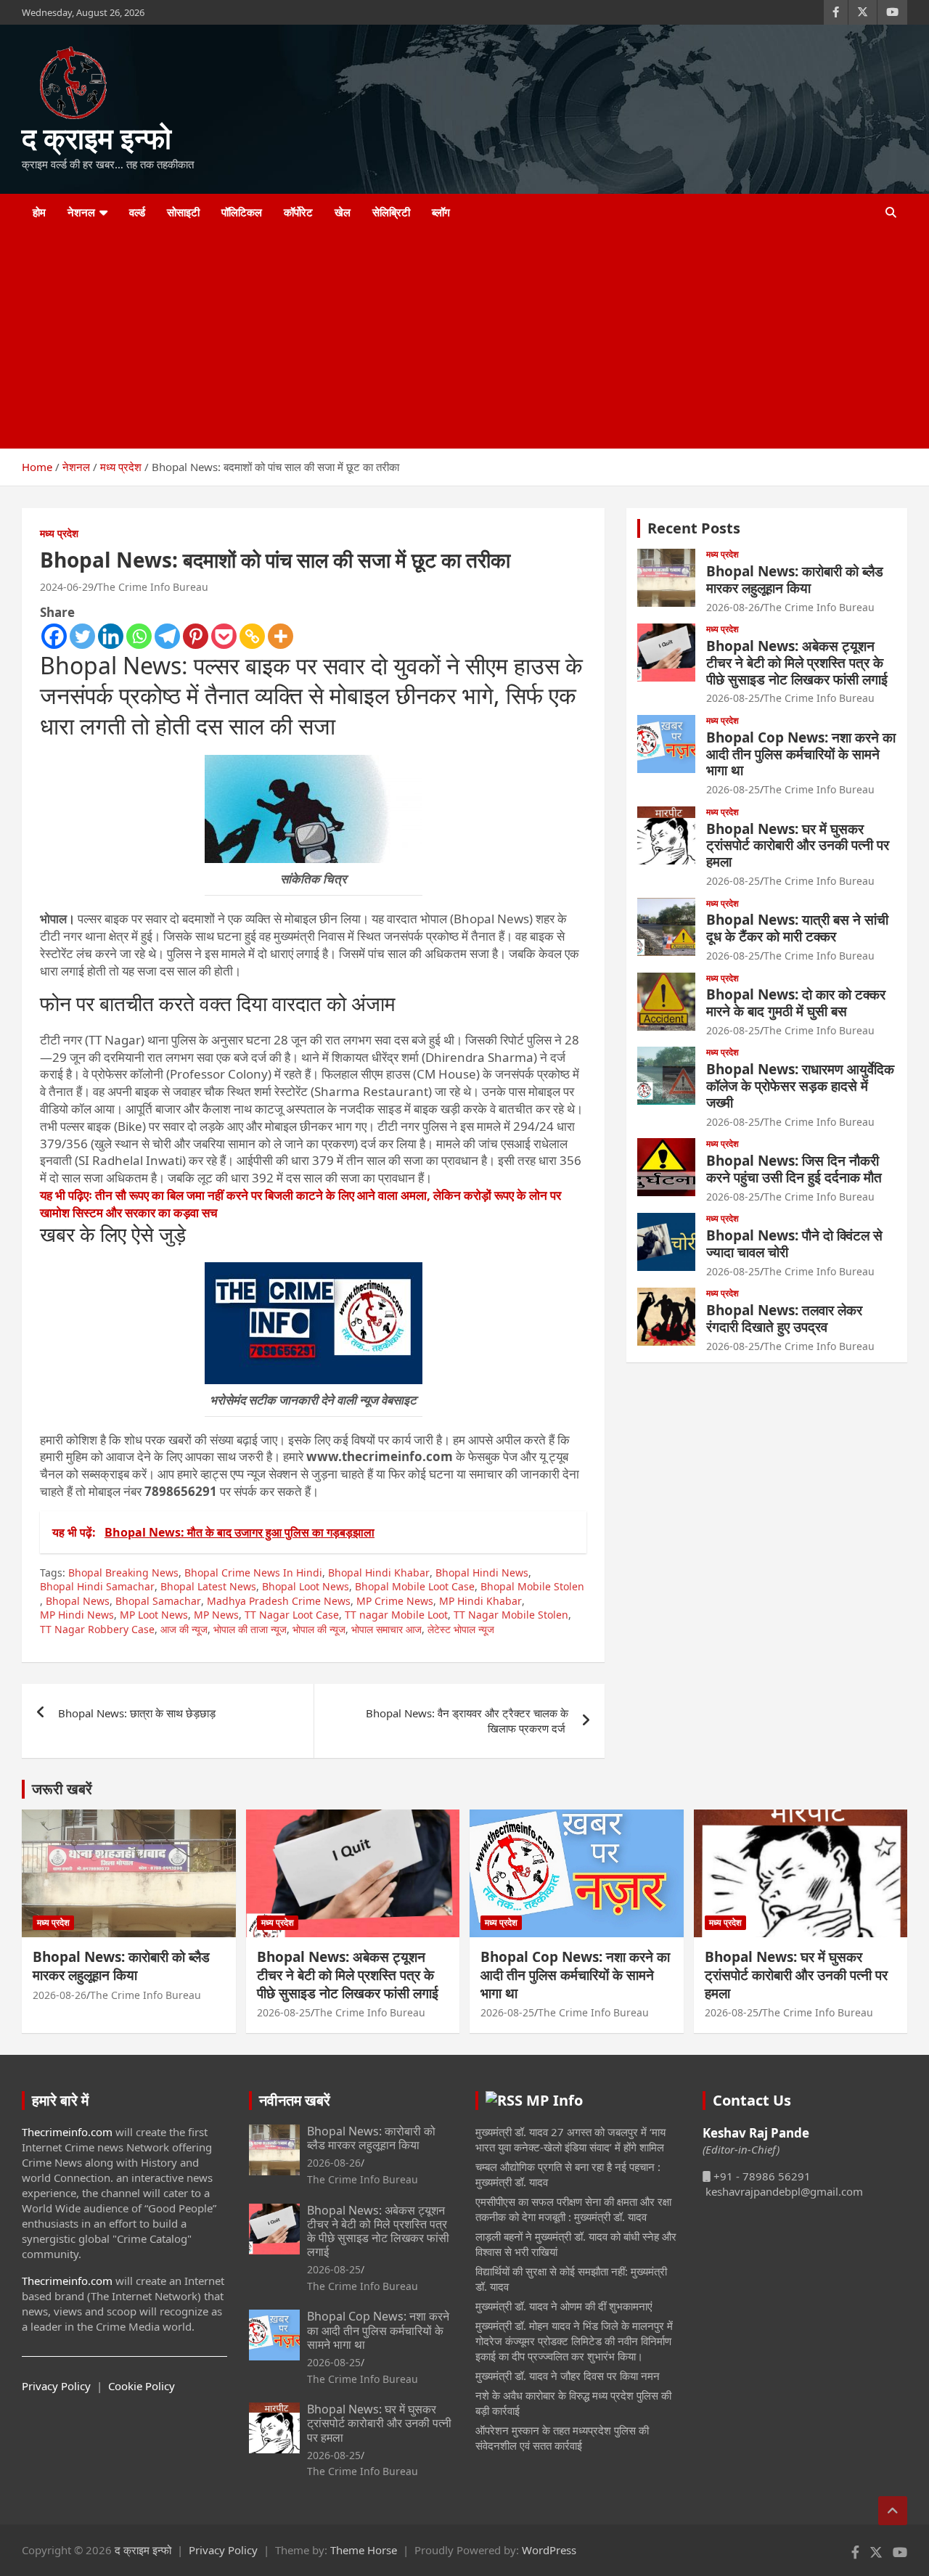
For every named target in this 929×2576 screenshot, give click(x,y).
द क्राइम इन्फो (97, 138)
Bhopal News (78, 1601)
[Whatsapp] (139, 636)
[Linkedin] (111, 636)
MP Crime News (395, 1601)
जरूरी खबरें (62, 1789)
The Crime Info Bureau (153, 587)
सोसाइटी (183, 212)
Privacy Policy (56, 2386)
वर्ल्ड (137, 212)
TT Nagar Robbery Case (97, 1629)
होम (39, 212)
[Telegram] (167, 636)
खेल (343, 212)
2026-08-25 (733, 698)
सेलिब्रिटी (391, 212)
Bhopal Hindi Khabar (379, 1573)
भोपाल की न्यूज (319, 1629)
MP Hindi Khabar (480, 1601)
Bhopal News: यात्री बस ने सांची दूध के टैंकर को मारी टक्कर (797, 928)
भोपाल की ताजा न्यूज (250, 1629)
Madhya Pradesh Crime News (279, 1601)
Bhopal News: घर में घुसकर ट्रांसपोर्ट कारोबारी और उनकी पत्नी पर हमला (798, 846)
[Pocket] (224, 636)
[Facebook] (54, 636)
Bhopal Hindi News (482, 1573)
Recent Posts (694, 528)
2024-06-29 (67, 587)
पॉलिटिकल (242, 212)
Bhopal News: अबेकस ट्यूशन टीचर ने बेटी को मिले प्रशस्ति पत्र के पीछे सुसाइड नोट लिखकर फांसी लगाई (797, 663)
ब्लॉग (441, 212)
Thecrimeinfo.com (67, 2132)
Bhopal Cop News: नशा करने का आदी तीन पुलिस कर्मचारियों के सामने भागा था (801, 754)
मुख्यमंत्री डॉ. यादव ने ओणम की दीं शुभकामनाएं (564, 2306)
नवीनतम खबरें (295, 2100)
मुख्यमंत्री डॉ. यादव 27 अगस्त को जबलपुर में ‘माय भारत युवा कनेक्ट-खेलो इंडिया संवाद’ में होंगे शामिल (570, 2139)
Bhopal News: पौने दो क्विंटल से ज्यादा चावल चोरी (794, 1244)
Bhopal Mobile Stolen (532, 1586)
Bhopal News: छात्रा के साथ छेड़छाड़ (138, 1713)
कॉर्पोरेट (298, 212)
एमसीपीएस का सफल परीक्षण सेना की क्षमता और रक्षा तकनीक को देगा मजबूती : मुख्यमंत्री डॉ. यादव (573, 2209)
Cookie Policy (142, 2386)
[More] (281, 636)
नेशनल (81, 212)
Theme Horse (364, 2550)
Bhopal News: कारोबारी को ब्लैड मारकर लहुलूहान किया (795, 580)
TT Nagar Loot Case (292, 1615)
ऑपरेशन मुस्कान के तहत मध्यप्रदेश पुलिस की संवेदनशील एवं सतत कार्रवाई (562, 2438)
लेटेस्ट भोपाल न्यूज (461, 1629)
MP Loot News (154, 1615)
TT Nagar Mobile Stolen (511, 1615)
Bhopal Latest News (208, 1586)
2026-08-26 (733, 607)
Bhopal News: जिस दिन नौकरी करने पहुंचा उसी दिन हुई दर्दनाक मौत (794, 1169)
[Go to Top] (893, 2511)
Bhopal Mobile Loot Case (415, 1586)
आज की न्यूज (184, 1629)
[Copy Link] (252, 636)
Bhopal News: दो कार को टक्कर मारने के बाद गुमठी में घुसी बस (796, 1003)
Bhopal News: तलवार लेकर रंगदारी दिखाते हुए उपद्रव (784, 1318)
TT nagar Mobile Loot (396, 1615)
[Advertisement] (445, 340)
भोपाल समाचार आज (386, 1629)
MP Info (554, 2100)
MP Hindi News (77, 1615)
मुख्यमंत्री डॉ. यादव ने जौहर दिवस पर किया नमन (568, 2376)
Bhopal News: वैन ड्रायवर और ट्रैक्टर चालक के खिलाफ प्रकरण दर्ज (467, 1721)
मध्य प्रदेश (59, 533)
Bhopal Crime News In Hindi (253, 1573)
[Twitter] (82, 636)
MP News (216, 1615)
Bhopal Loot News (306, 1586)
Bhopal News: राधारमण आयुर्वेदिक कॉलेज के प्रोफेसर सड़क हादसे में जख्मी (800, 1086)
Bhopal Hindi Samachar (97, 1586)
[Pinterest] (196, 636)
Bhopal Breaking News (123, 1573)
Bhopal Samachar (158, 1601)
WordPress (549, 2550)
